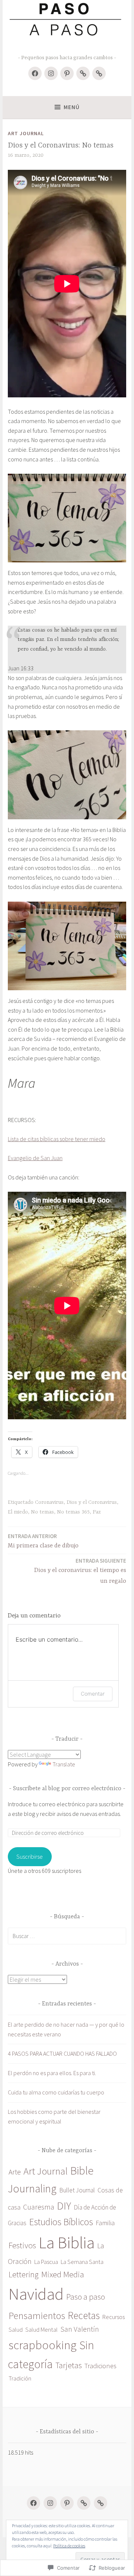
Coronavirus (49, 1502)
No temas (42, 1512)
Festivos (22, 2245)
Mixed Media (63, 2274)
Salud (16, 2330)
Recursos (114, 2317)
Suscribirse (30, 1856)
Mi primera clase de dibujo (43, 1541)
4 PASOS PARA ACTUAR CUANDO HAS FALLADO (62, 2054)
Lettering (24, 2275)
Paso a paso (86, 2297)
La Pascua (46, 2262)
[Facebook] (35, 73)
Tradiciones (100, 2366)
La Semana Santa (82, 2262)
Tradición (20, 2378)
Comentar (93, 1694)
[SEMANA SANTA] (99, 73)
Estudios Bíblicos (61, 2222)
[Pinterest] (67, 73)
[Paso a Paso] (83, 73)
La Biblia (67, 2243)
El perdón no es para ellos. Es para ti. (52, 2073)
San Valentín (80, 2329)
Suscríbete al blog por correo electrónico (67, 1789)
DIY (64, 2206)
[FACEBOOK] (33, 2503)
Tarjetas (69, 2365)
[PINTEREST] (67, 2503)
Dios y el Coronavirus (92, 1502)
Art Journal (26, 133)
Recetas (84, 2315)
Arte (15, 2172)
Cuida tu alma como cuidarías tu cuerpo (56, 2092)
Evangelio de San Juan (35, 1158)
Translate (64, 1764)
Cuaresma (39, 2207)
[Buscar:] (67, 1936)
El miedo (18, 1512)
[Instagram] (51, 73)
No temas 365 (73, 1512)
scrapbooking (43, 2345)
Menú (72, 107)
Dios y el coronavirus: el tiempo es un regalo (80, 1571)
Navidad (36, 2294)
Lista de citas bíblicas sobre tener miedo (57, 1139)
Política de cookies (69, 2546)
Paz (97, 1512)
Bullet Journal (77, 2190)
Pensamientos (37, 2315)
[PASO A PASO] (84, 2503)
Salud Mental (42, 2330)
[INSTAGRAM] (50, 2503)
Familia (105, 2223)
